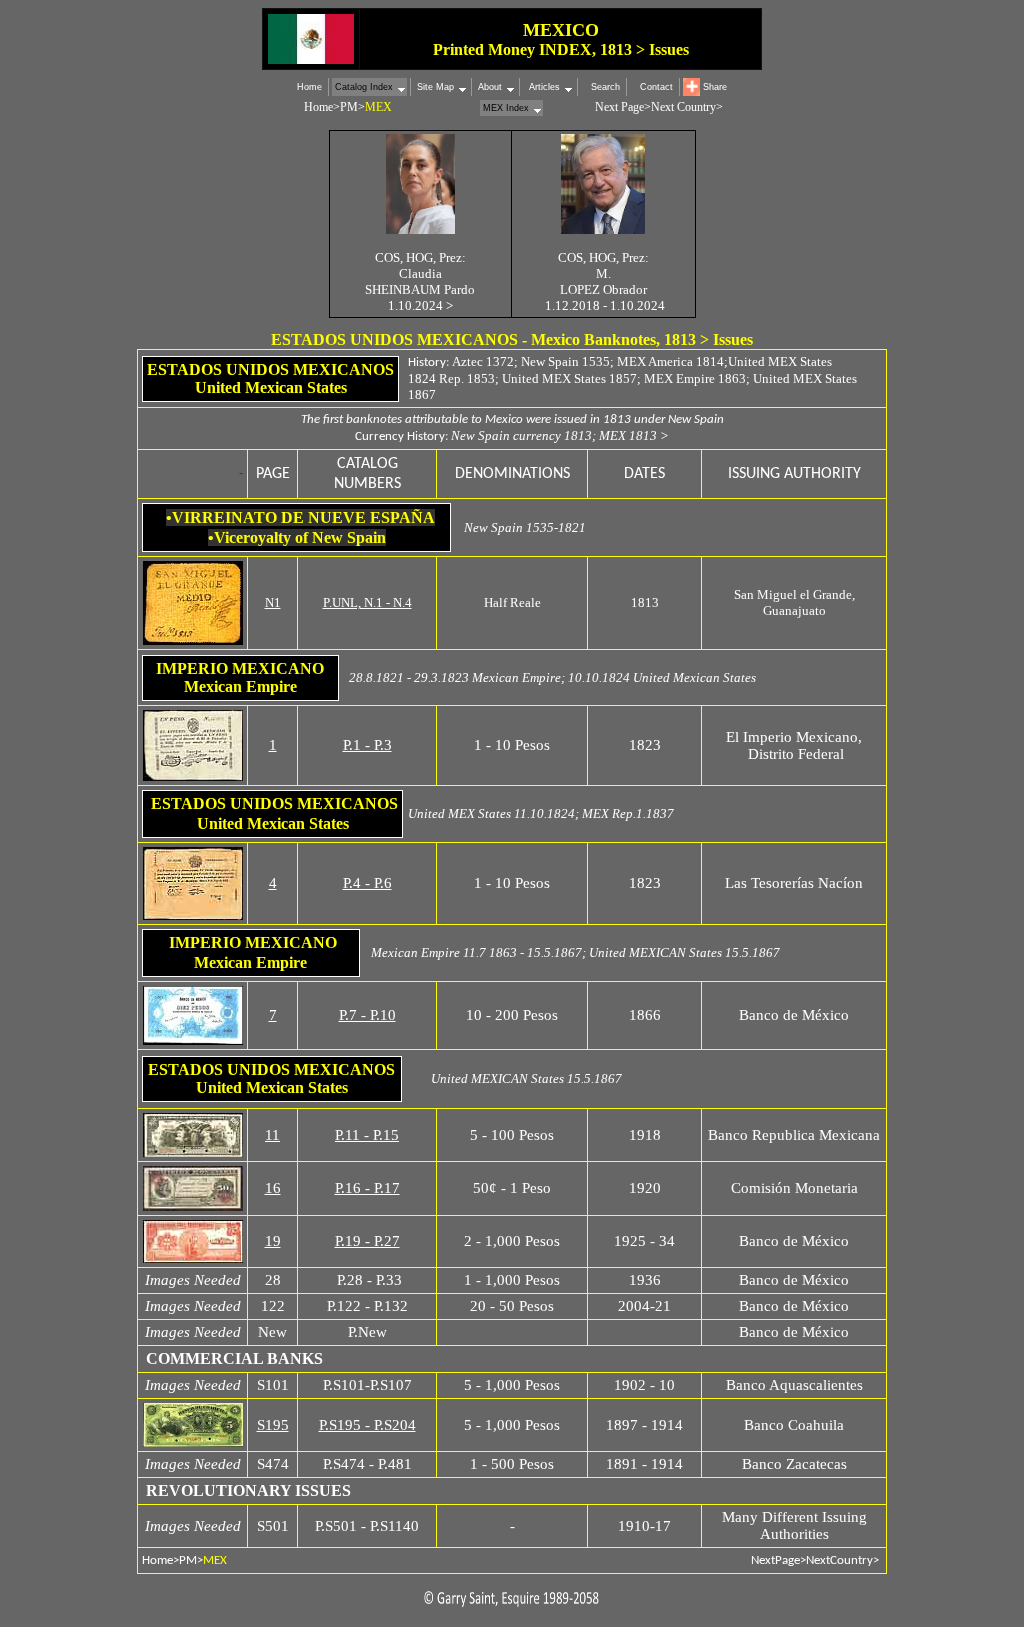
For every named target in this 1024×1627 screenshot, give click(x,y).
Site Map (435, 87)
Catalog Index (364, 87)
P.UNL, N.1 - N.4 (367, 602)
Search (605, 87)
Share (715, 87)
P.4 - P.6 (367, 883)
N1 (273, 602)
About (490, 87)
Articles (543, 87)
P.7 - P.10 (367, 1015)
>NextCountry (836, 1560)
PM (349, 107)
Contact (656, 87)
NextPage (775, 1560)
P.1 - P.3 (367, 745)
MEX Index (506, 108)
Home (309, 87)
